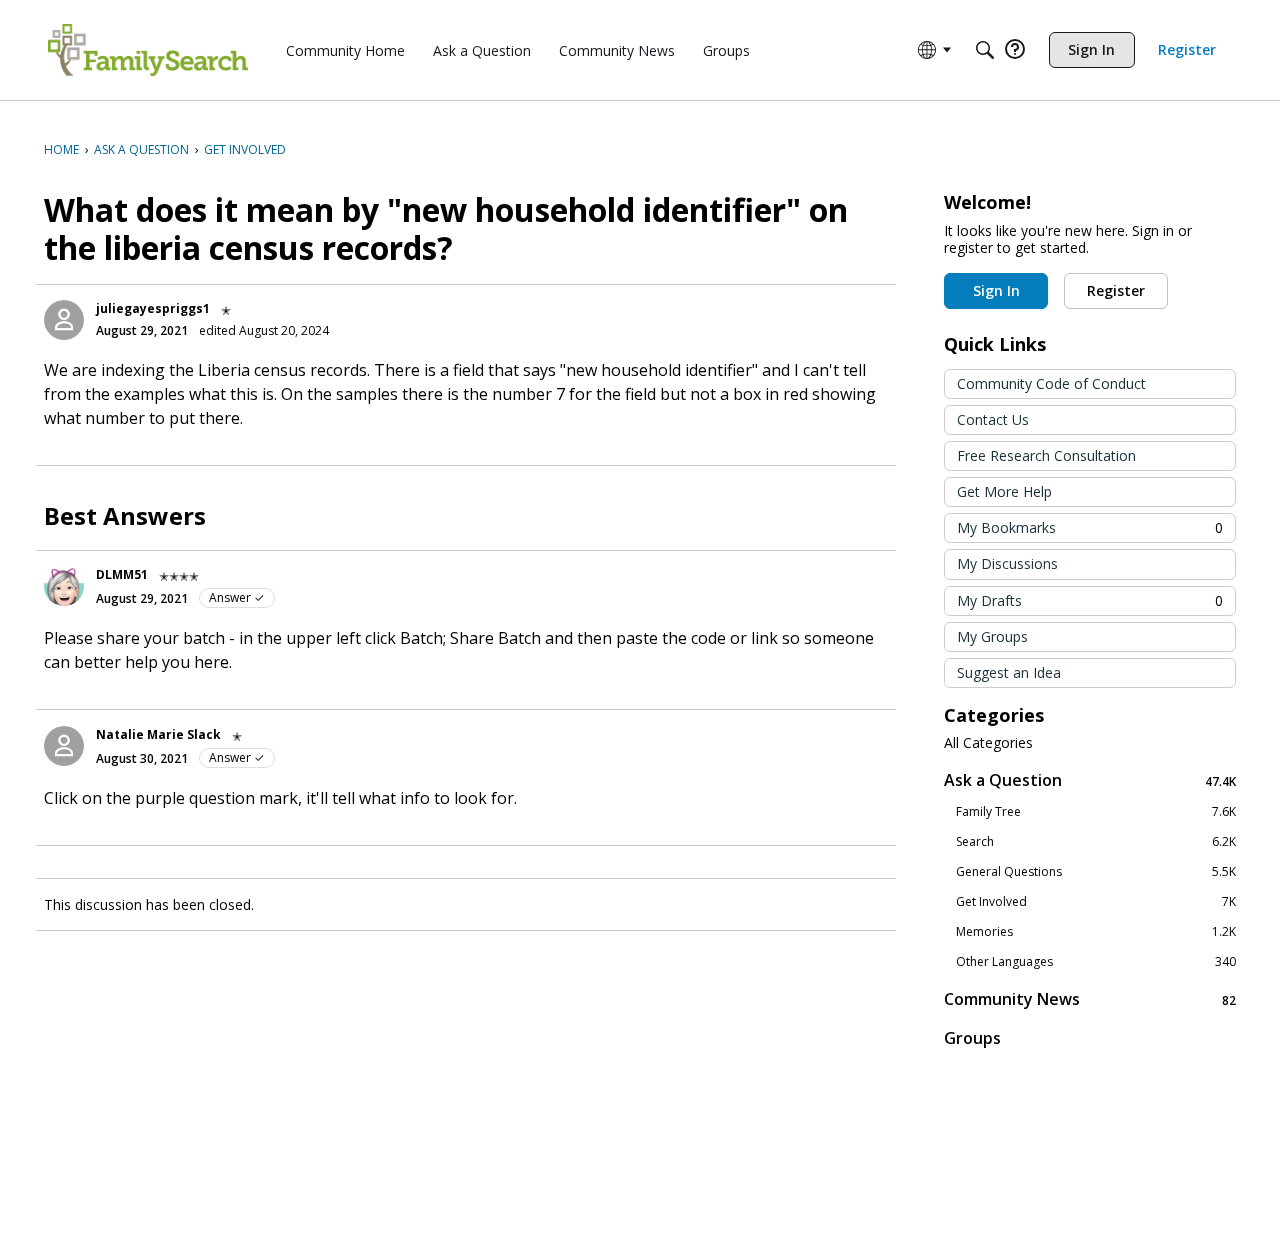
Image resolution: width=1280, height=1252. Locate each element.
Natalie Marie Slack (158, 734)
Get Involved (1096, 902)
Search (1096, 842)
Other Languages (1096, 962)
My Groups (992, 636)
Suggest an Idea (1009, 672)
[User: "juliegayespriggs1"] (64, 320)
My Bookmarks (1090, 527)
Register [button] (1116, 290)
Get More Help (1004, 491)
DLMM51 (122, 574)
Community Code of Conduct (1051, 383)
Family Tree (1096, 812)
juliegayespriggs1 (153, 308)
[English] (148, 50)
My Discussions (1007, 563)
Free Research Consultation (1046, 455)
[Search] (985, 50)
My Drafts (1090, 600)
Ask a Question (1090, 780)
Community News (1090, 999)
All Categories (988, 743)
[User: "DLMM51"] (64, 586)
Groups (972, 1038)
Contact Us (993, 419)
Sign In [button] (996, 290)
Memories (1096, 932)
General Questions (1096, 872)
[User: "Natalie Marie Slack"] (64, 746)
